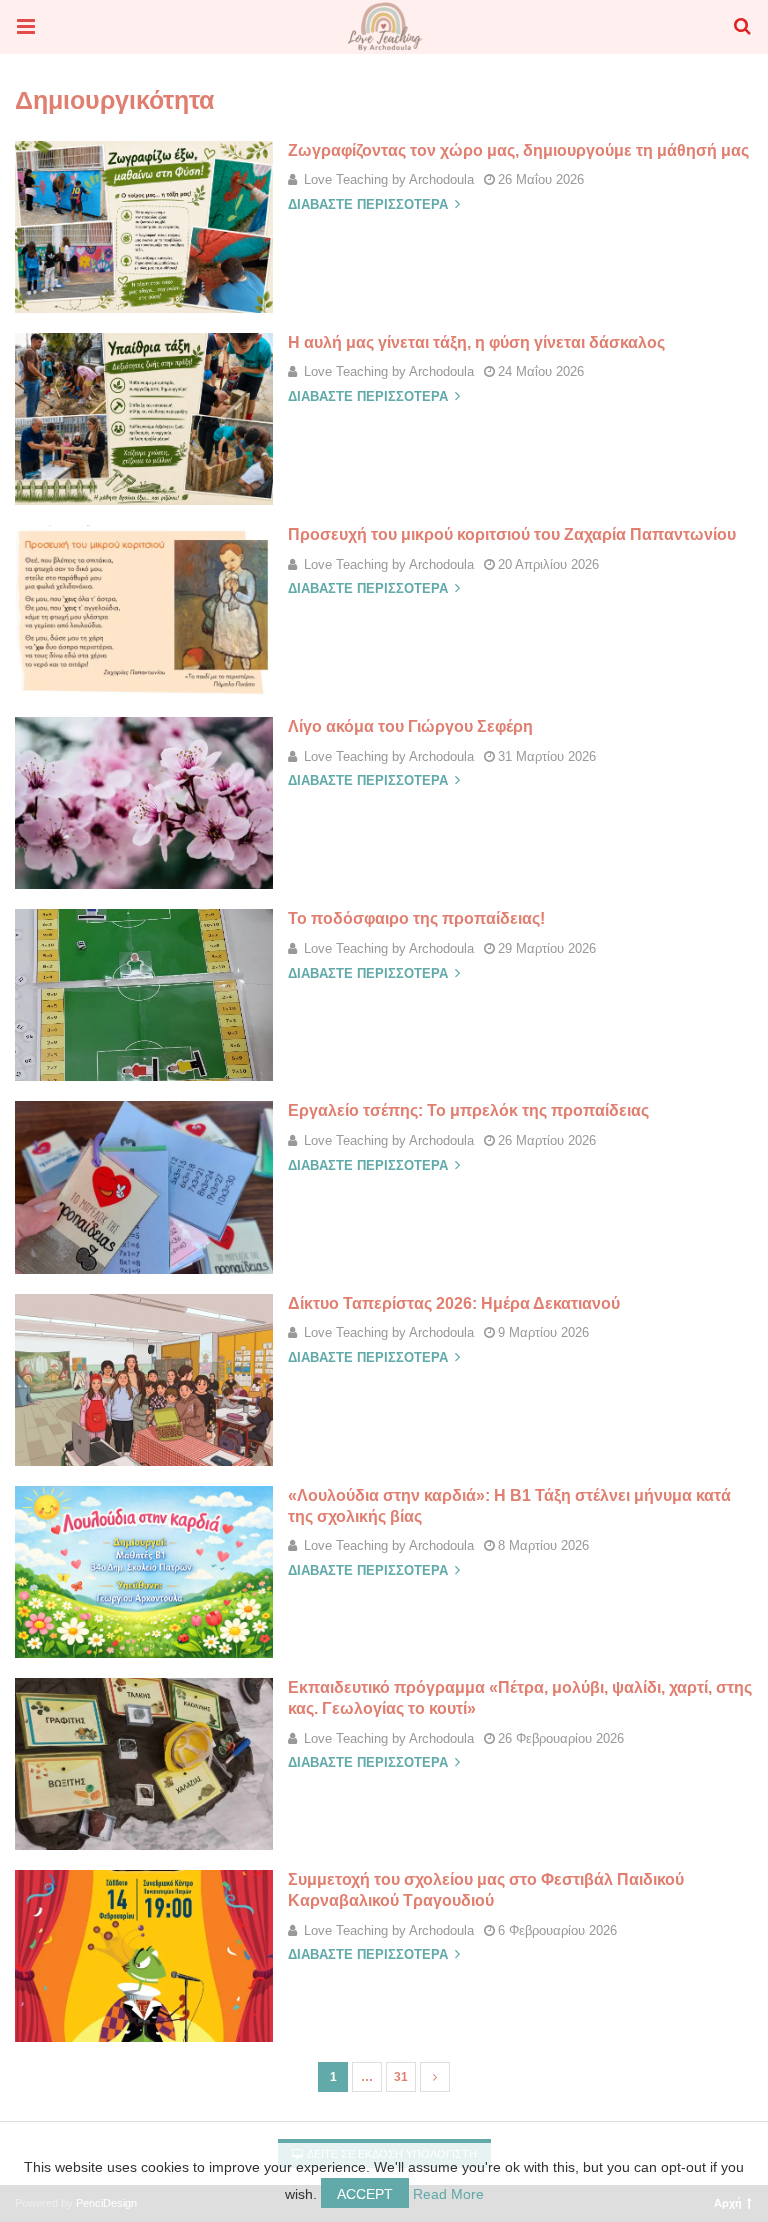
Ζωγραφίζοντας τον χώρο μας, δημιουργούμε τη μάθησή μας (518, 150)
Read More (448, 2194)
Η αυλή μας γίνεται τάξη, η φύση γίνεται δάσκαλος (476, 342)
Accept (365, 2194)
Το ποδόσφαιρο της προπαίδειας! (416, 918)
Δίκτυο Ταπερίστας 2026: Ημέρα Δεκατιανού (454, 1303)
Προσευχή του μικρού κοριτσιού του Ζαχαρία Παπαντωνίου (512, 534)
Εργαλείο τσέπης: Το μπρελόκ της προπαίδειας (468, 1110)
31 (401, 2077)
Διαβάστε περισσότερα (370, 205)
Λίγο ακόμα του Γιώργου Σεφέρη (410, 726)
